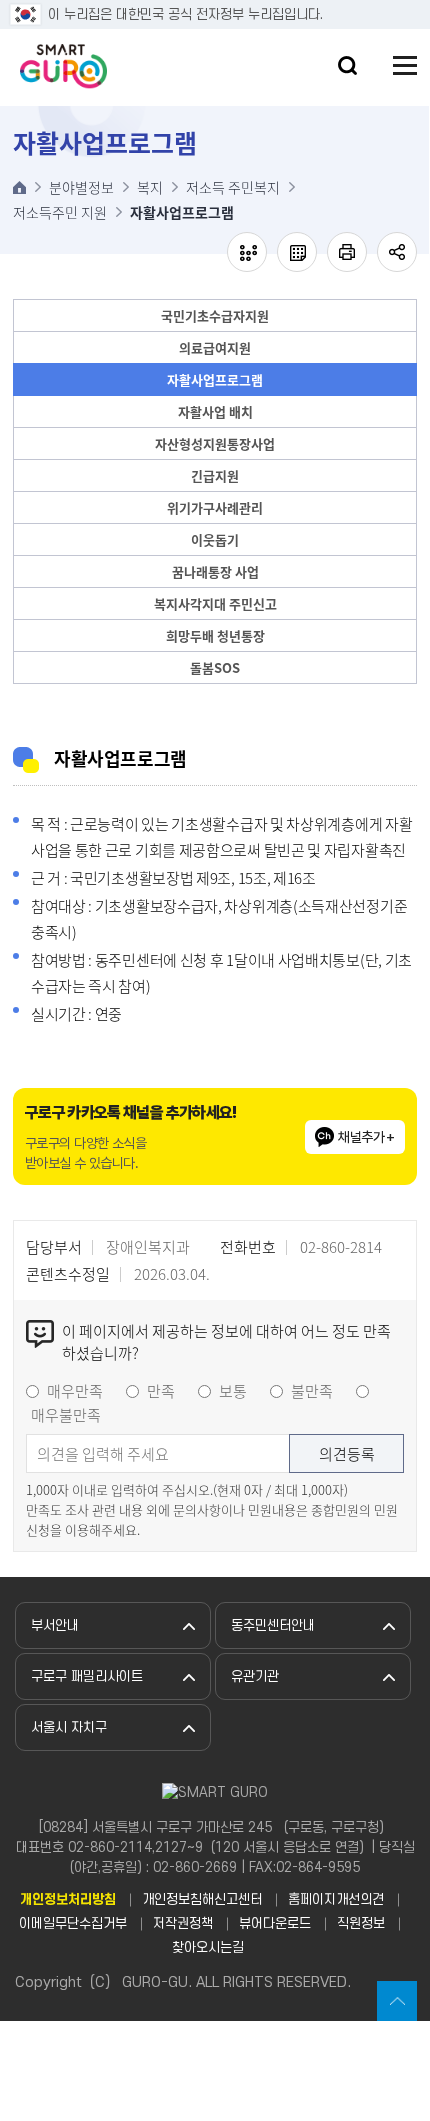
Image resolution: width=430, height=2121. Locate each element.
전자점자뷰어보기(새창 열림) (247, 252)
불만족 (312, 1391)
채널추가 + (366, 1137)
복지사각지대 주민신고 (215, 603)
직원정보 (361, 1923)
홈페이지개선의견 (336, 1899)
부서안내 (55, 1625)
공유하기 (397, 252)
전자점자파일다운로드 (297, 252)
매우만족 (75, 1391)
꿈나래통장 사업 (215, 571)
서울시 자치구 (69, 1727)
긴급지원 (215, 475)
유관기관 (255, 1676)
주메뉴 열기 (405, 65)
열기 (347, 65)
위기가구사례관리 (215, 507)
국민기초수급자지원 (215, 315)
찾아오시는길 (208, 1947)
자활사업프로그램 (215, 379)
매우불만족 (66, 1415)
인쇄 (347, 252)
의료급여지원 (215, 347)
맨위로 (397, 2001)
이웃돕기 (215, 539)
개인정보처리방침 (68, 1899)
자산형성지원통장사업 (215, 443)
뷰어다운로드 (275, 1923)
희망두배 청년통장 (215, 635)
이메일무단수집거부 (73, 1923)
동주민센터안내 (273, 1625)
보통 (233, 1391)
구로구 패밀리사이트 (87, 1676)
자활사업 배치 (215, 411)
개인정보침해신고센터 (202, 1899)
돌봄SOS (215, 667)
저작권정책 (183, 1923)
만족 (161, 1391)
